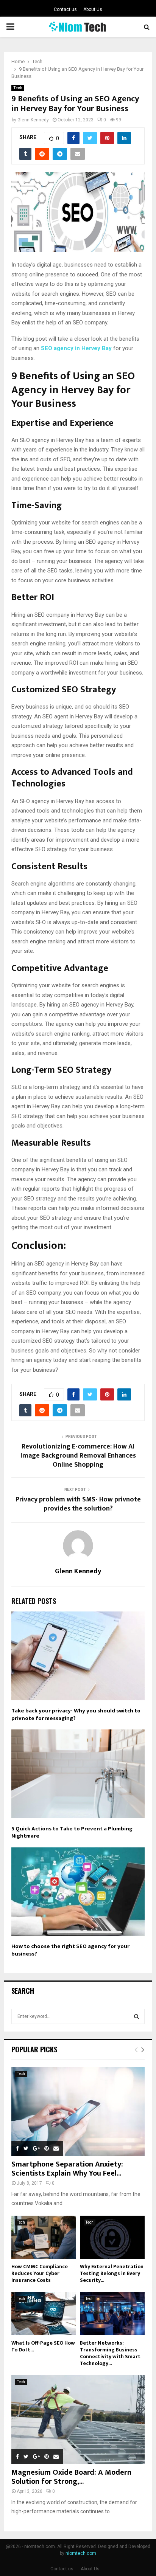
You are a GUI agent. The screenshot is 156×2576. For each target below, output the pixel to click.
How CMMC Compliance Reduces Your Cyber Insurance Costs (40, 2273)
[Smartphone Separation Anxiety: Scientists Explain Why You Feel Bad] (78, 2112)
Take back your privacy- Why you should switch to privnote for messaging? (76, 1714)
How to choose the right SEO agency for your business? (70, 1950)
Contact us (65, 9)
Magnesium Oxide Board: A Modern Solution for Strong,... (71, 2477)
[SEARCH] (136, 2016)
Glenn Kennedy (33, 120)
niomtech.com (81, 2553)
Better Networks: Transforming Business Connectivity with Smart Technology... (110, 2353)
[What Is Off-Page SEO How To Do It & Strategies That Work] (44, 2314)
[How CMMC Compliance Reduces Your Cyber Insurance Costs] (44, 2237)
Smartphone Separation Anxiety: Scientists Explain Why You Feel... (67, 2169)
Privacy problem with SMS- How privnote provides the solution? (78, 1504)
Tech (18, 88)
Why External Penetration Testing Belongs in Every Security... (112, 2273)
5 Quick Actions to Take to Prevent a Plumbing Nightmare (72, 1832)
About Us (93, 9)
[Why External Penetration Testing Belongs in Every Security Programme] (112, 2237)
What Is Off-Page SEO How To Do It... (43, 2346)
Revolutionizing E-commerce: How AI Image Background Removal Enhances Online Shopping (78, 1456)
